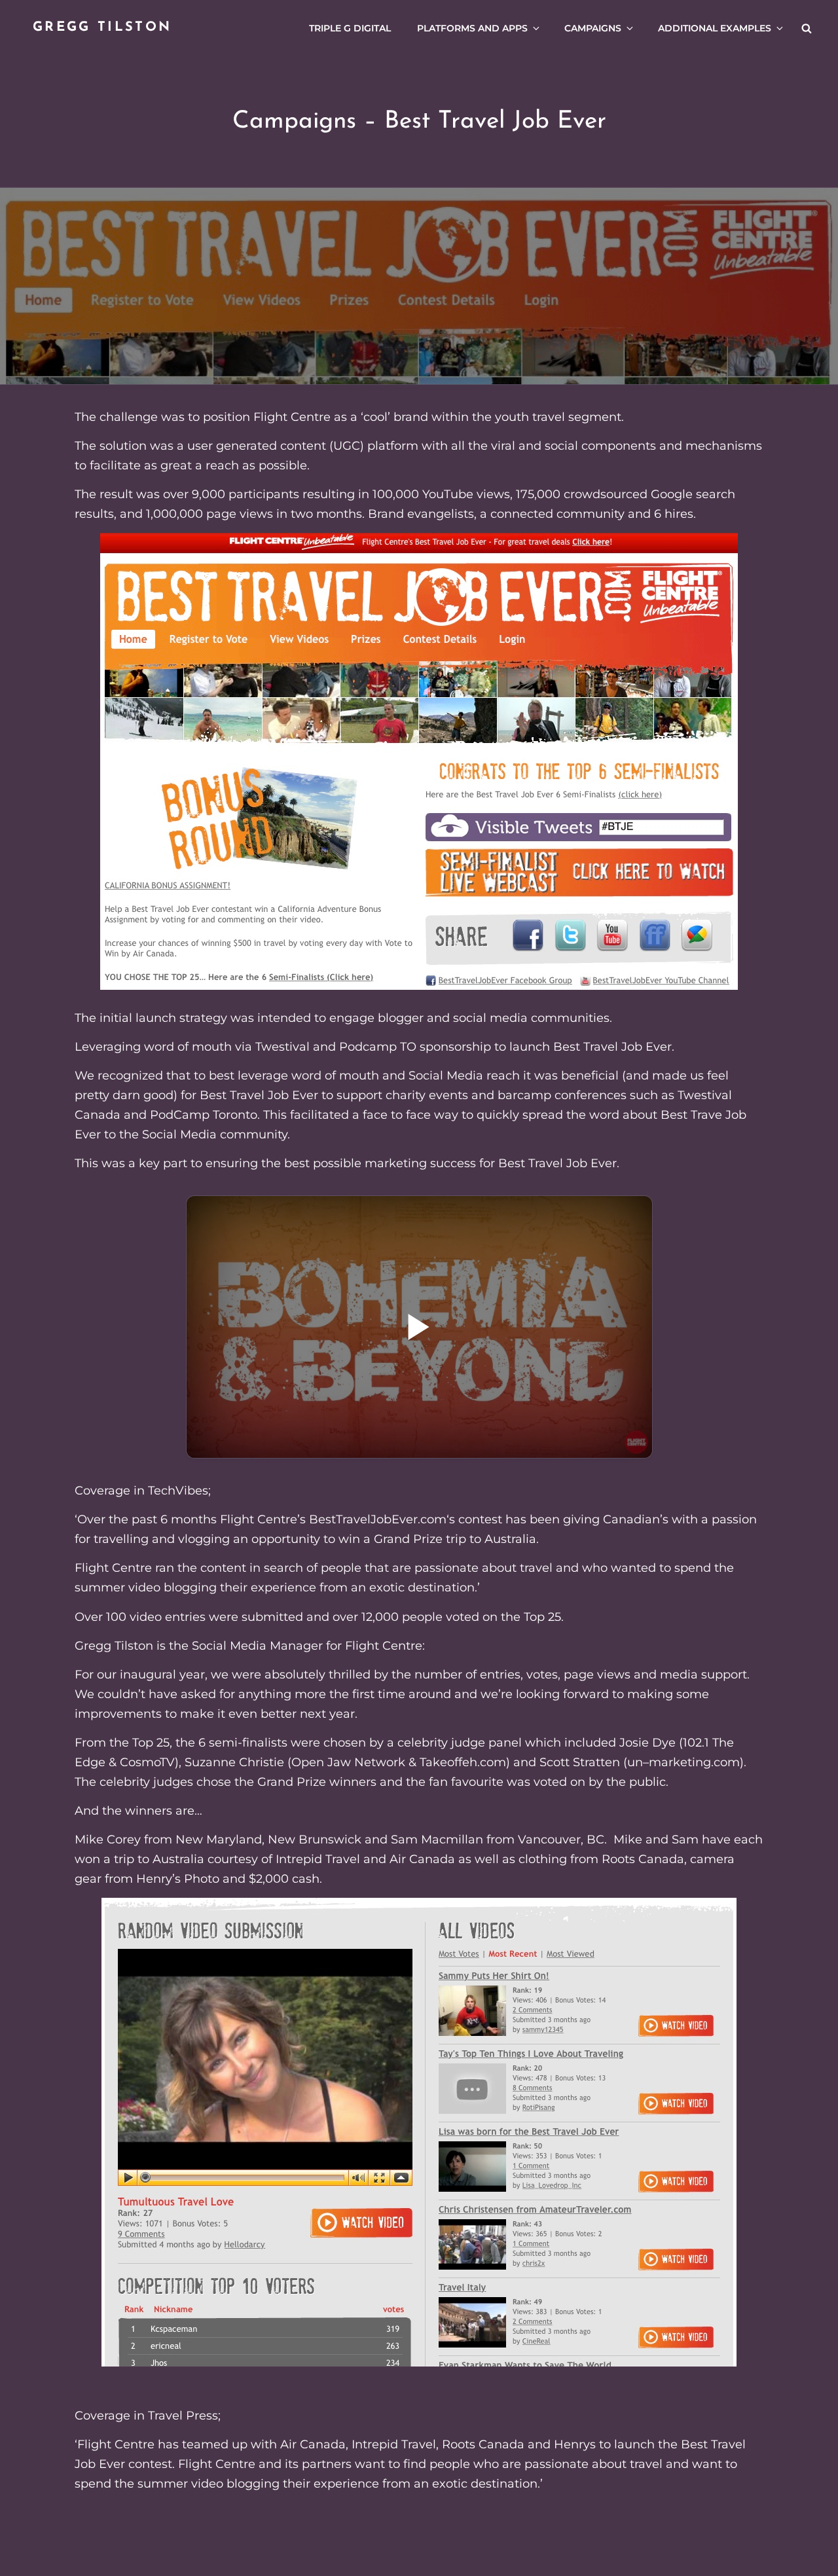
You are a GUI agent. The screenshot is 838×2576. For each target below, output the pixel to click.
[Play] (419, 1327)
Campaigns (593, 28)
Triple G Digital (350, 28)
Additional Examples (715, 28)
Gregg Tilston (102, 27)
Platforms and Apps (472, 28)
